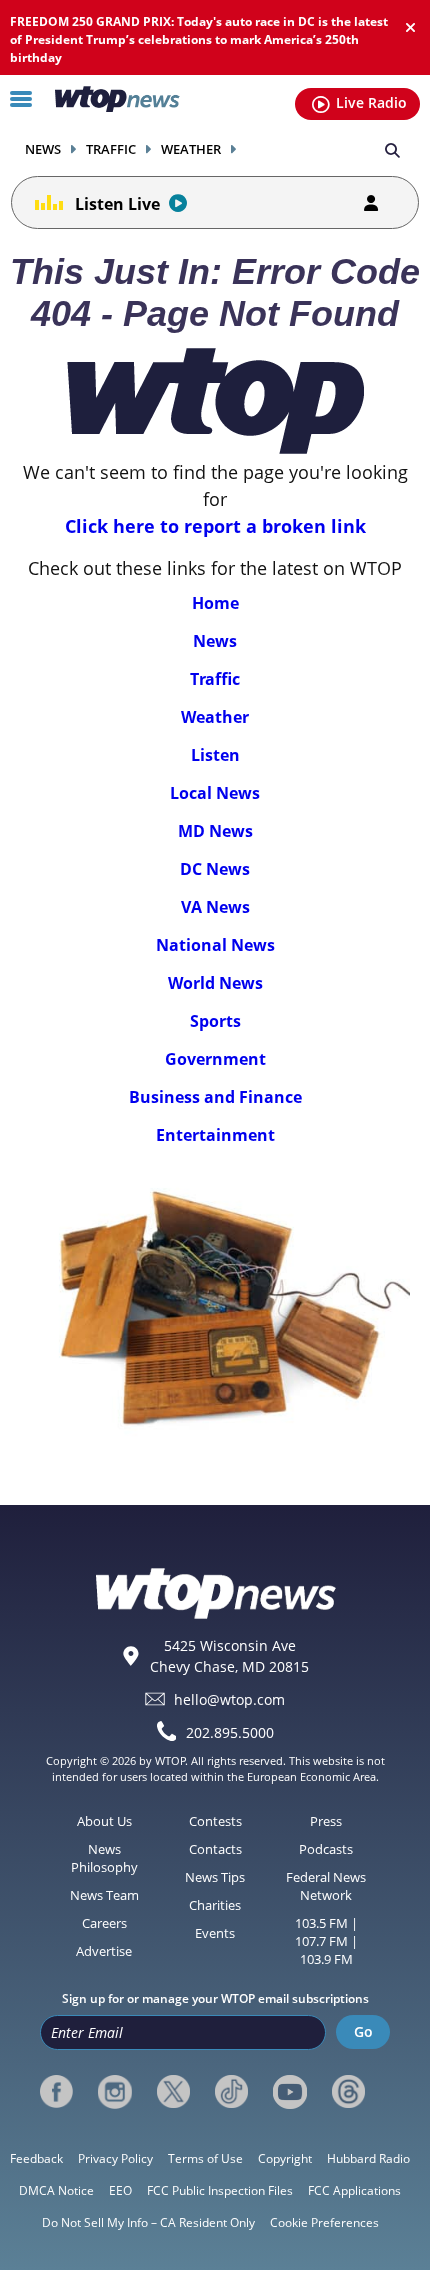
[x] (173, 2092)
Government (215, 1059)
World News (215, 983)
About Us (104, 1821)
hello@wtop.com (229, 1699)
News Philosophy (104, 1858)
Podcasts (326, 1849)
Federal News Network (326, 1886)
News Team (104, 1895)
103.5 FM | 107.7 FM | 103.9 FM (326, 1941)
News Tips (215, 1877)
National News (215, 945)
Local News (215, 793)
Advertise (104, 1951)
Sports (215, 1021)
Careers (104, 1923)
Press (326, 1821)
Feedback (36, 2158)
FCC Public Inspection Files (220, 2190)
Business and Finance (215, 1097)
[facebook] (56, 2092)
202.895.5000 (230, 1732)
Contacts (215, 1849)
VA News (215, 907)
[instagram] (114, 2092)
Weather (191, 149)
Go (363, 2031)
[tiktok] (231, 2092)
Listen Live (117, 204)
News (43, 149)
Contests (215, 1821)
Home (215, 603)
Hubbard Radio (368, 2158)
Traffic (111, 149)
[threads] (348, 2092)
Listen (215, 755)
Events (215, 1933)
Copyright (285, 2158)
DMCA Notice (56, 2190)
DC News (215, 869)
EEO (120, 2190)
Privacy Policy (115, 2158)
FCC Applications (354, 2190)
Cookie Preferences (324, 2222)
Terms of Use (205, 2158)
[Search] (392, 149)
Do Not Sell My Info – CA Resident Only (148, 2222)
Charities (215, 1905)
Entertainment (215, 1135)
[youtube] (289, 2092)
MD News (215, 831)
